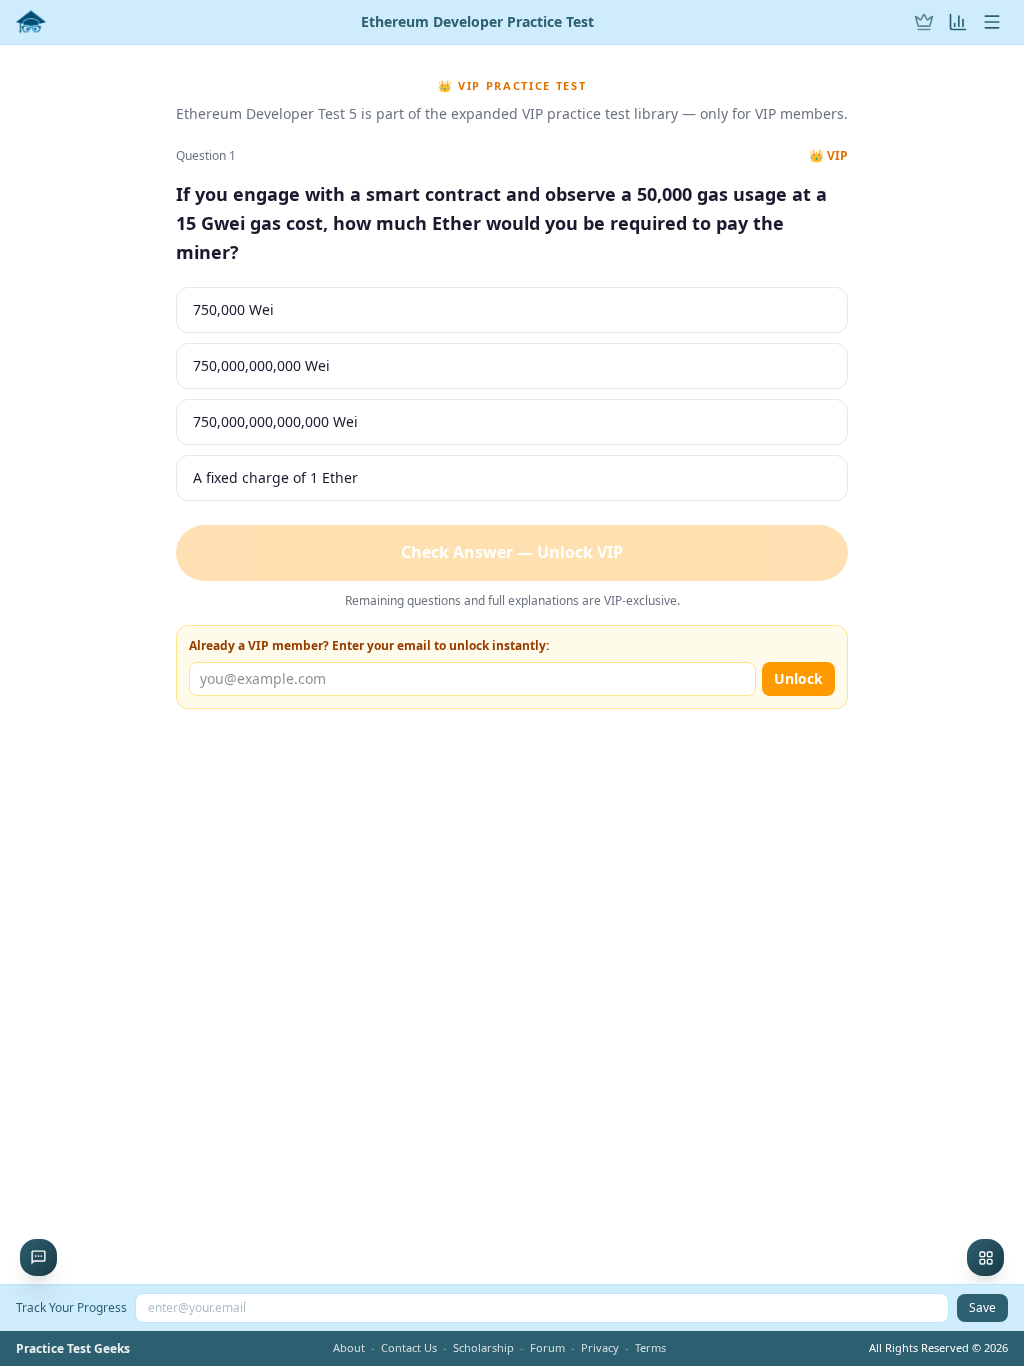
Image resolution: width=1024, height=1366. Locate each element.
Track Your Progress (71, 1307)
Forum (547, 1347)
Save (982, 1307)
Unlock (798, 678)
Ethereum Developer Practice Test (477, 22)
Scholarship (483, 1347)
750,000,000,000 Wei (261, 365)
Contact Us (409, 1347)
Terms (650, 1347)
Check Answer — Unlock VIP (512, 552)
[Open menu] (992, 22)
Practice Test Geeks (73, 1349)
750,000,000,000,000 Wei (275, 421)
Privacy (600, 1347)
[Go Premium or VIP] (924, 22)
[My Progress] (958, 22)
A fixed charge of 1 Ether (275, 477)
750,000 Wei (233, 309)
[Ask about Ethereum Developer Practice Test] (38, 1257)
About (349, 1347)
